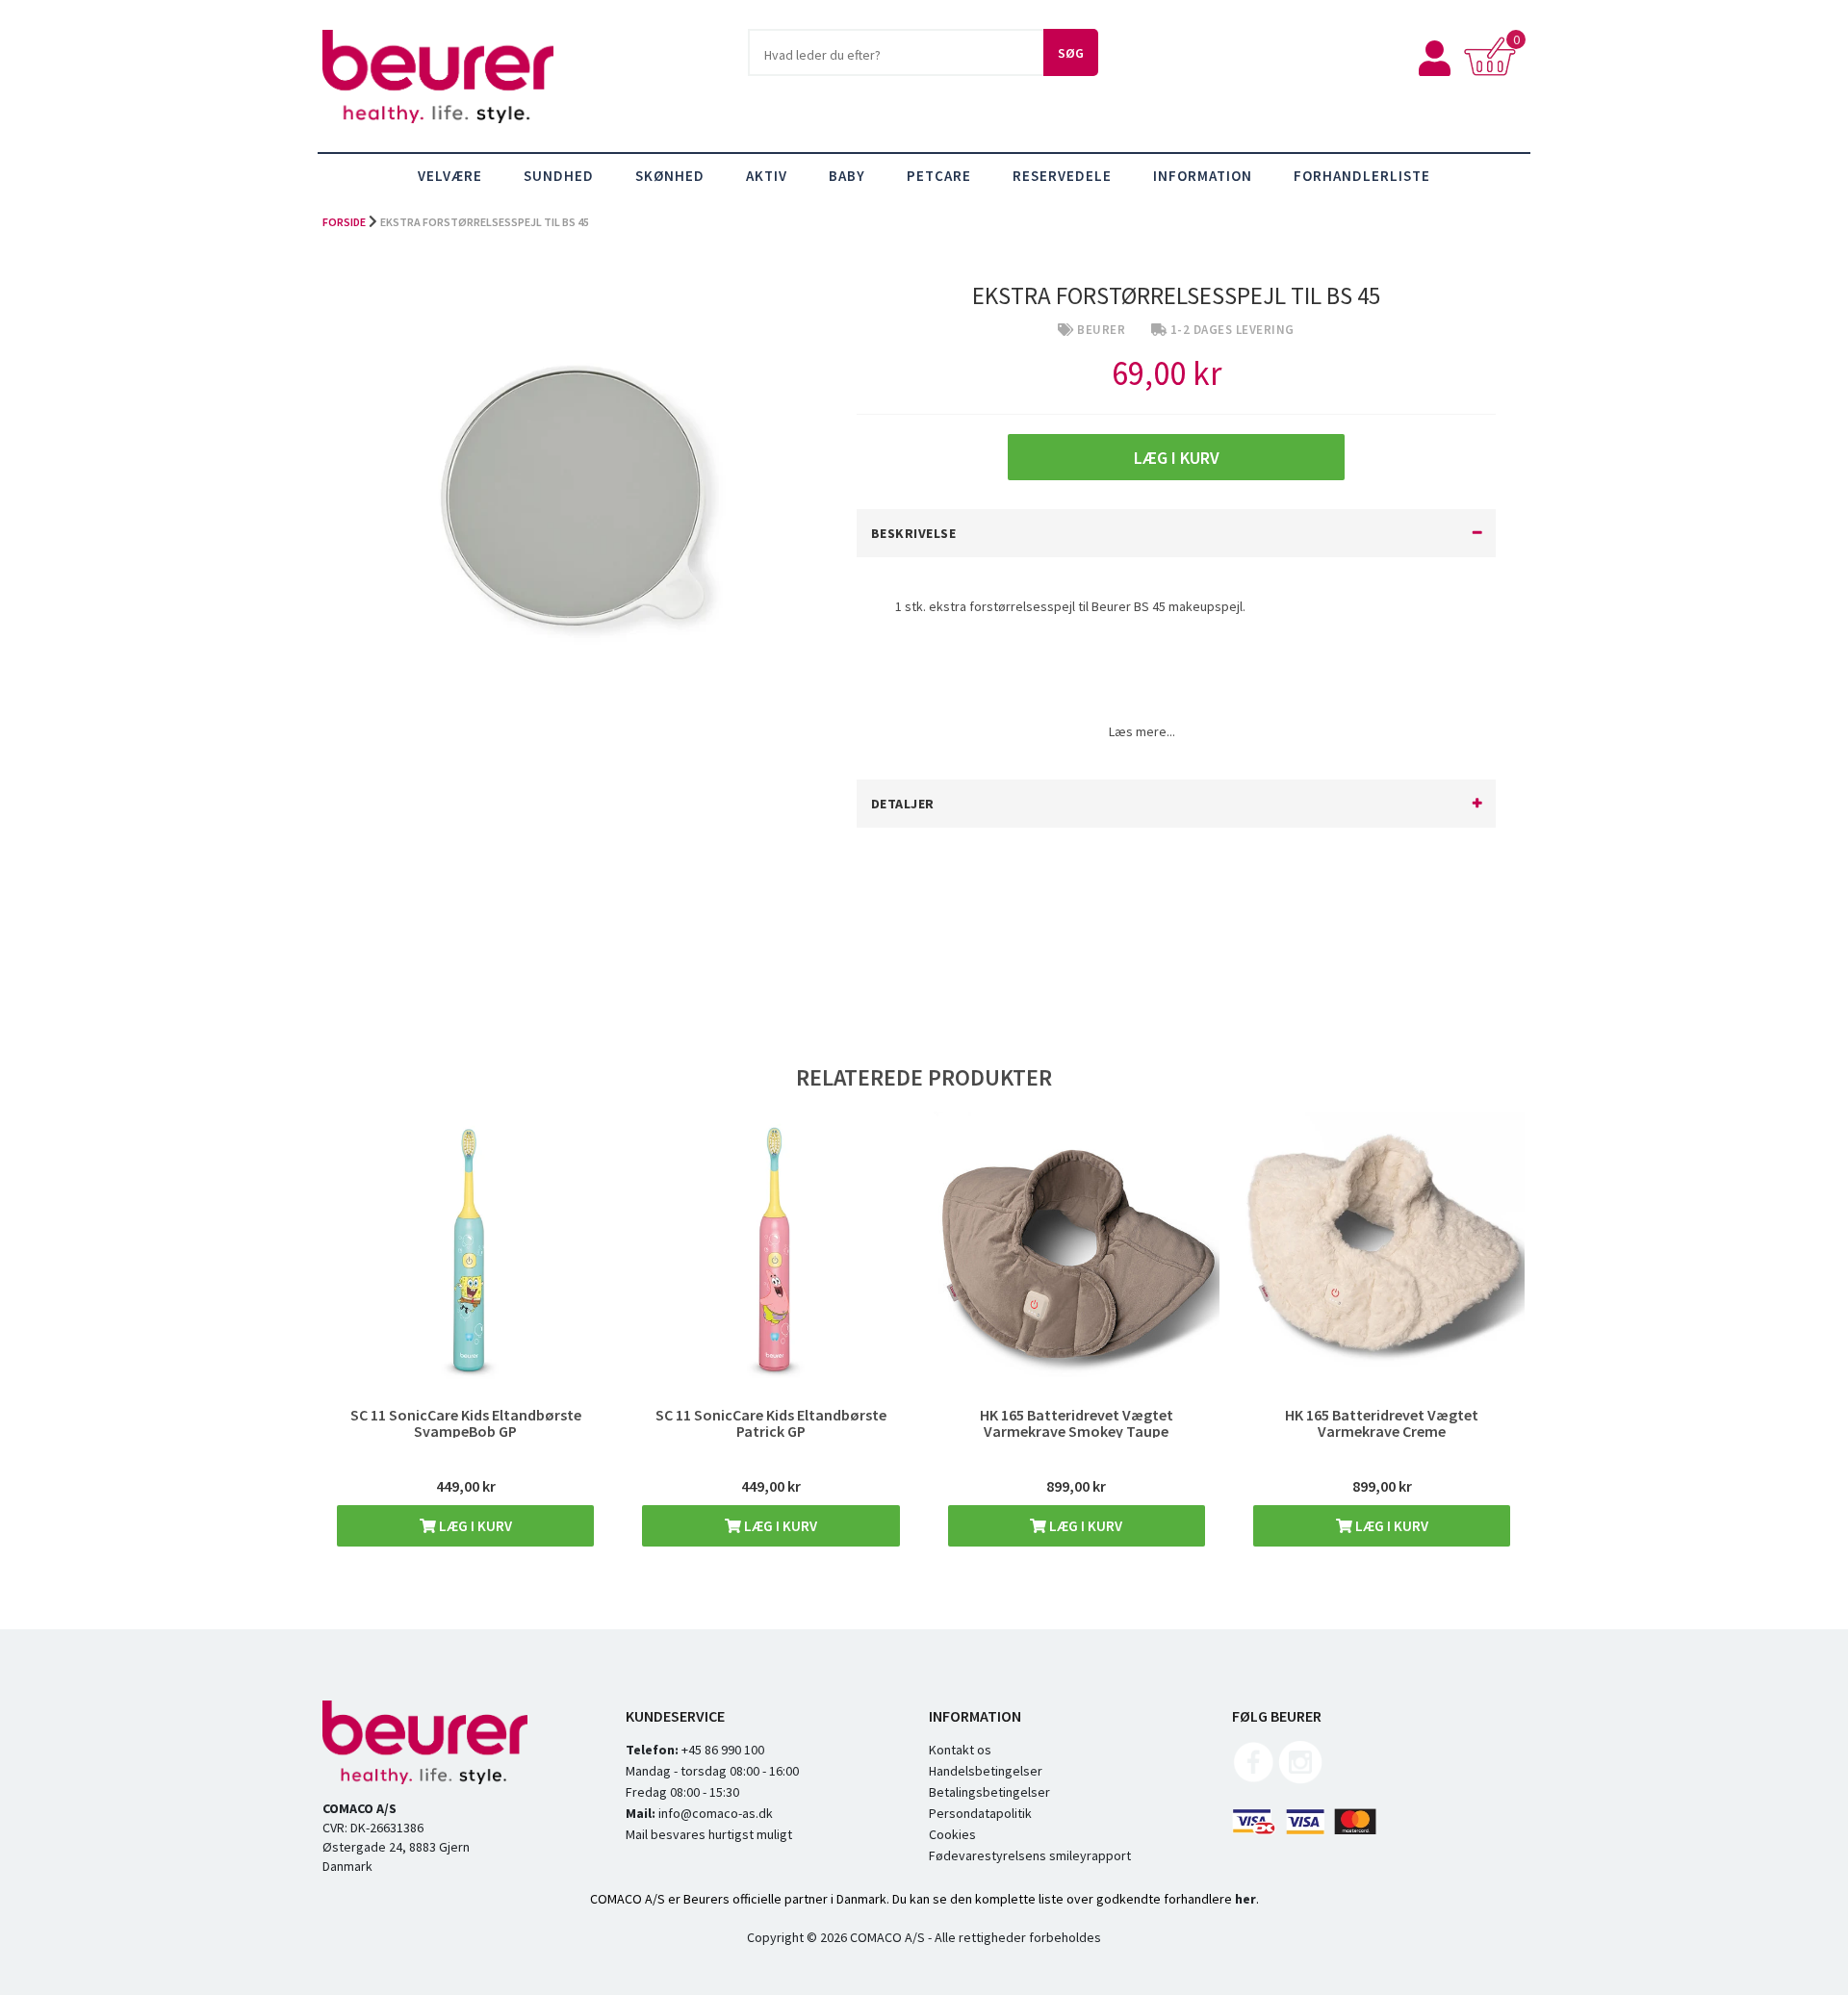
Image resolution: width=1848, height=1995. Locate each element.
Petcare (939, 176)
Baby (847, 176)
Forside (344, 222)
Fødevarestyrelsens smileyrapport (1030, 1855)
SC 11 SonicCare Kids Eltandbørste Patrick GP (771, 1423)
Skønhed (670, 176)
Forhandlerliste (1362, 176)
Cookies (952, 1834)
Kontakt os (960, 1750)
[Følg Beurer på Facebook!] (1254, 1779)
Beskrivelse (914, 533)
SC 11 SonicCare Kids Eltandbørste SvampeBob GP (466, 1423)
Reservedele (1062, 176)
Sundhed (559, 176)
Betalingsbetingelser (989, 1792)
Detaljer (903, 804)
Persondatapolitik (980, 1813)
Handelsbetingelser (986, 1771)
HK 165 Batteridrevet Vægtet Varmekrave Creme (1382, 1423)
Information (1203, 176)
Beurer (1101, 330)
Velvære (450, 176)
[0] (1494, 71)
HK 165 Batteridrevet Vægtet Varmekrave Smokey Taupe (1077, 1423)
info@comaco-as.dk (714, 1813)
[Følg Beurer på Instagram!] (1300, 1779)
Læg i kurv (474, 1526)
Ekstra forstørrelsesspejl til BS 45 (485, 222)
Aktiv (767, 176)
